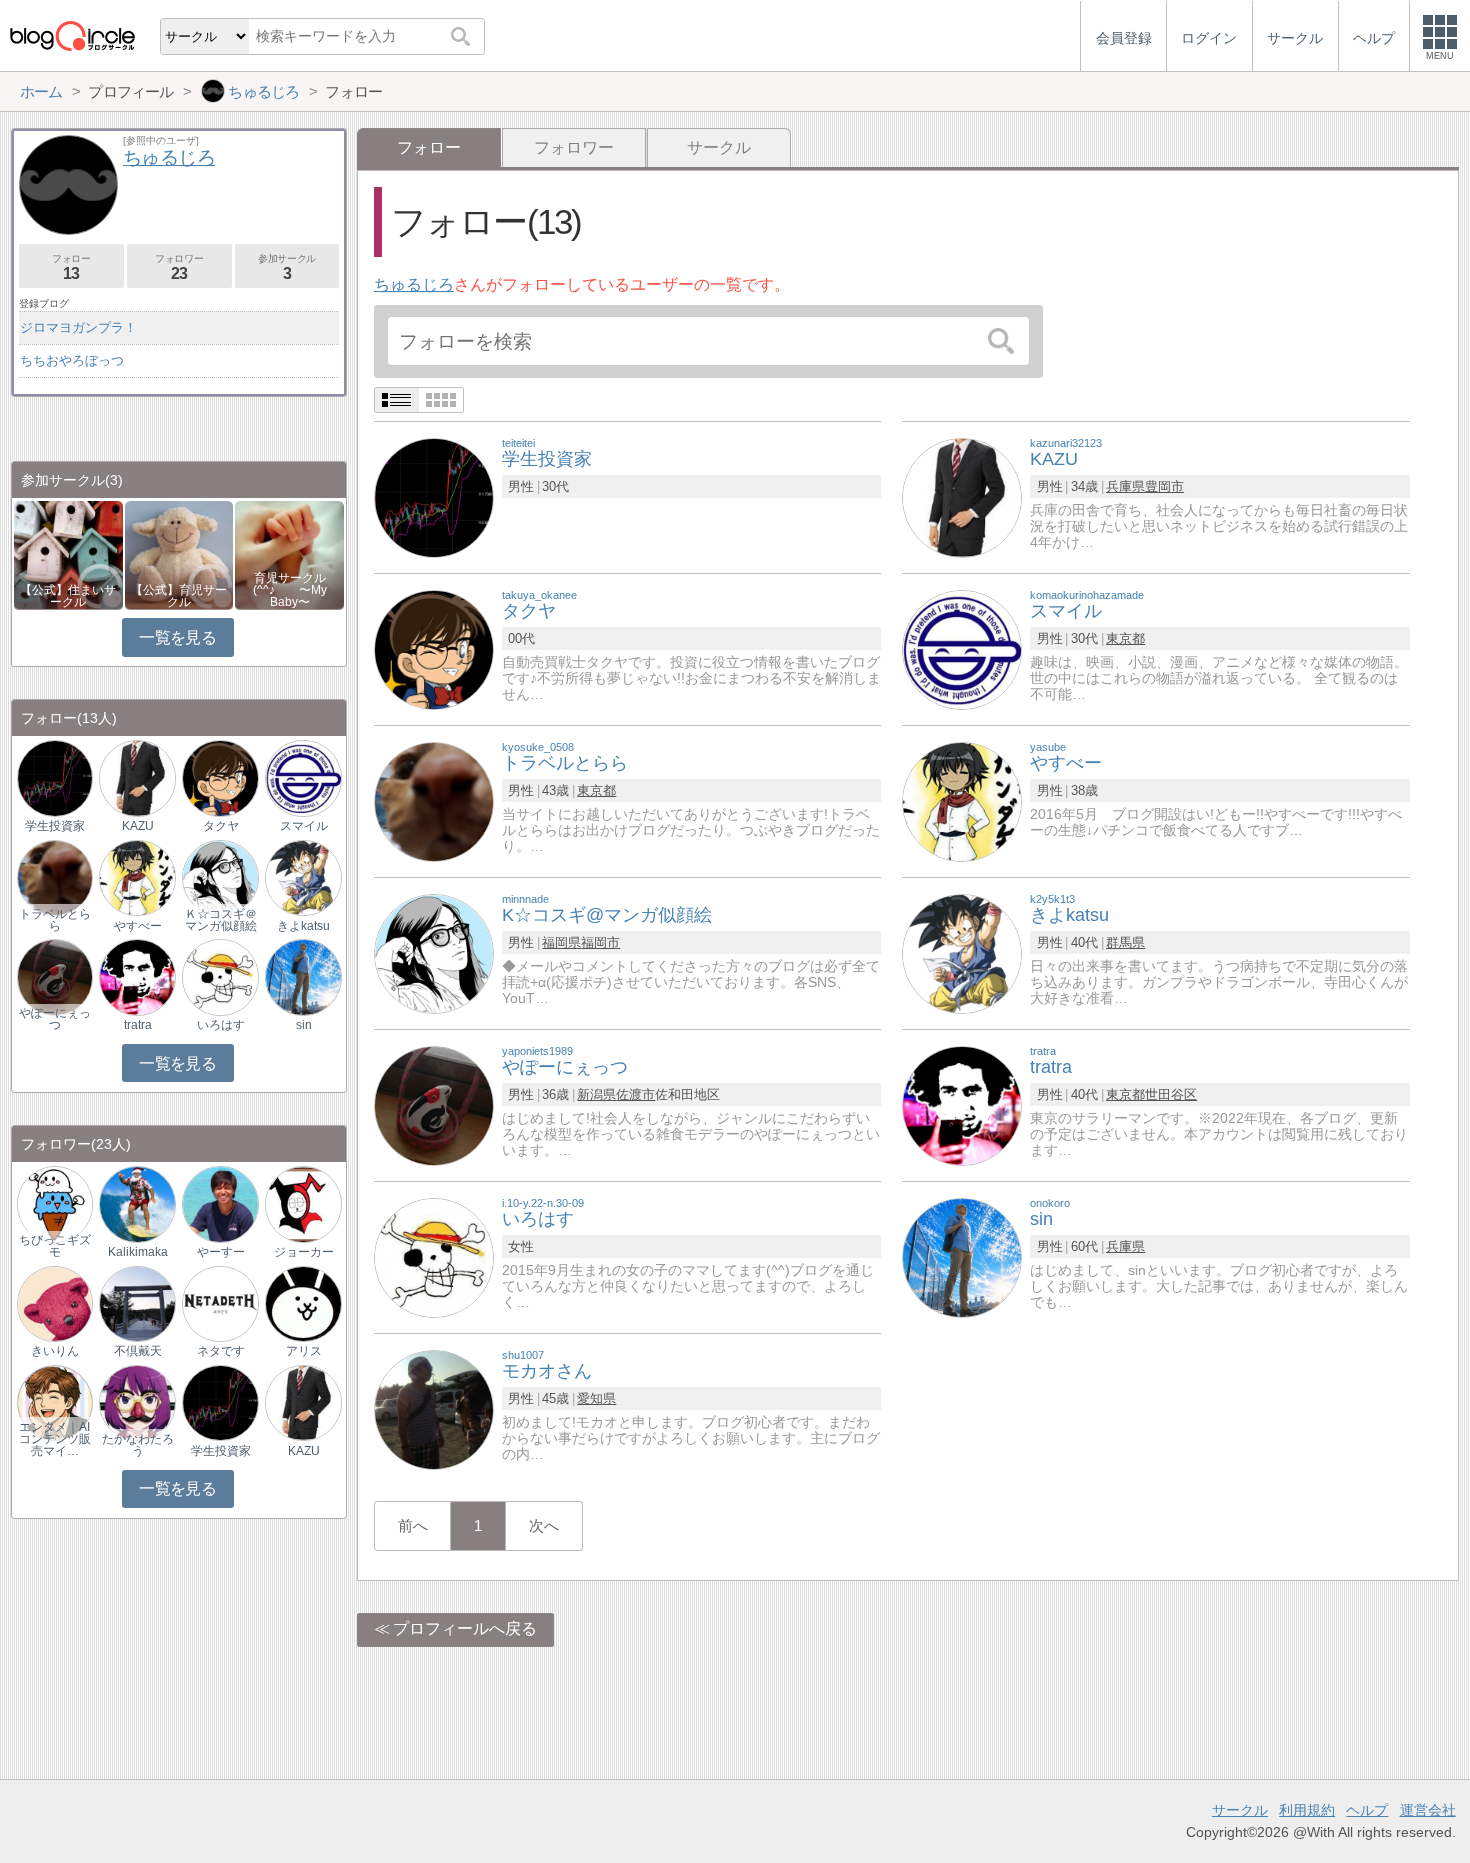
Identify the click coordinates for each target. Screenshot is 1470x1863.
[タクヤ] (434, 648)
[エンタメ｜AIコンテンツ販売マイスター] (55, 1401)
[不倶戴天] (137, 1302)
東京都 (1125, 638)
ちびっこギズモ (55, 1246)
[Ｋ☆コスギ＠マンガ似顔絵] (220, 876)
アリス (304, 1351)
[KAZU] (962, 496)
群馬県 (1125, 942)
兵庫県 (1125, 486)
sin (304, 1025)
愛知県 (596, 1398)
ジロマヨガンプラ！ (78, 327)
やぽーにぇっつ (55, 1019)
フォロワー (574, 147)
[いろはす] (434, 1256)
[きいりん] (55, 1302)
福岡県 (561, 942)
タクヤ (221, 826)
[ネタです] (220, 1302)
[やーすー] (220, 1203)
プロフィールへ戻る (465, 1628)
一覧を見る (177, 637)
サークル (719, 147)
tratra (138, 1025)
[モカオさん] (434, 1408)
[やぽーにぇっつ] (434, 1104)
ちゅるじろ (414, 284)
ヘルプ (1367, 1810)
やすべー (138, 926)
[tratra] (962, 1104)
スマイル (304, 826)
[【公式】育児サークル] (179, 553)
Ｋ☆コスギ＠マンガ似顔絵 (221, 920)
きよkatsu (303, 926)
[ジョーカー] (303, 1203)
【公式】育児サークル (179, 596)
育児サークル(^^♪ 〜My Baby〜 (290, 590)
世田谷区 (1171, 1094)
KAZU (138, 826)
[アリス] (303, 1302)
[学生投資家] (434, 496)
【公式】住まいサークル (68, 596)
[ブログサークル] (72, 35)
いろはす (221, 1025)
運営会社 (1428, 1810)
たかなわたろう (138, 1445)
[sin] (962, 1256)
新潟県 (596, 1094)
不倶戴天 (138, 1351)
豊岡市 (1164, 486)
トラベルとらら (55, 920)
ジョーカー (304, 1252)
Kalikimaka (138, 1252)
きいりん (55, 1351)
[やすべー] (962, 800)
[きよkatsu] (962, 952)
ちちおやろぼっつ (72, 360)
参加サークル (287, 267)
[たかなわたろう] (137, 1401)
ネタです (221, 1351)
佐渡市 (635, 1094)
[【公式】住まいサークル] (68, 553)
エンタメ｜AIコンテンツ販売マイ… (55, 1439)
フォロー (71, 267)
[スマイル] (962, 648)
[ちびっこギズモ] (55, 1203)
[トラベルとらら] (434, 800)
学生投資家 (55, 826)
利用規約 (1307, 1810)
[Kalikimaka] (137, 1203)
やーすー (221, 1252)
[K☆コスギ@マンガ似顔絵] (434, 952)
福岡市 (600, 942)
